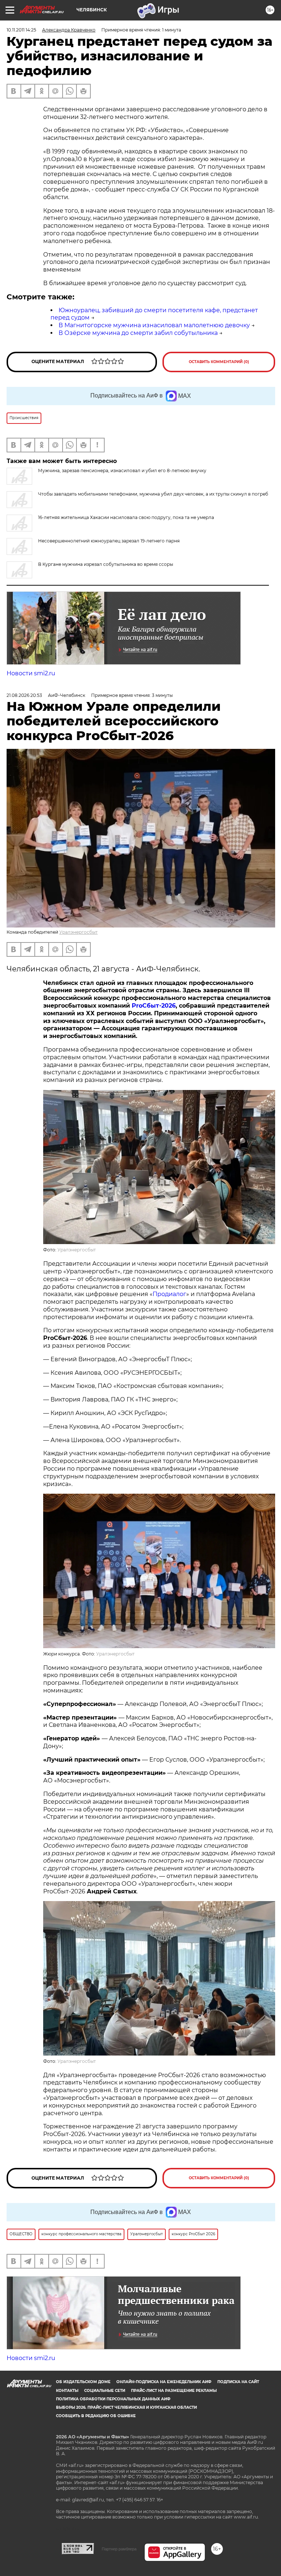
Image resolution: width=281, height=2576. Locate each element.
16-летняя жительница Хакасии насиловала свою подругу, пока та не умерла (126, 517)
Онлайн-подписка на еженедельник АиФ (164, 2382)
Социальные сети (105, 2391)
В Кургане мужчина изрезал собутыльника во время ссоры (106, 564)
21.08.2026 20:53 (24, 695)
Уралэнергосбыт (78, 932)
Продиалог (169, 1294)
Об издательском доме (83, 2382)
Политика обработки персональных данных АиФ (113, 2399)
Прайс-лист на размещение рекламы (174, 2391)
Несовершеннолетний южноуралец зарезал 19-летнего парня (109, 541)
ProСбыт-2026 (154, 1006)
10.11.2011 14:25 (21, 30)
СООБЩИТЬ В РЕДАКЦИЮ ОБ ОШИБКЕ (96, 2416)
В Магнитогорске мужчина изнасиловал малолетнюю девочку (154, 325)
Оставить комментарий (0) (219, 362)
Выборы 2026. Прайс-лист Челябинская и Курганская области (126, 2407)
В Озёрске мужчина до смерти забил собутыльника (138, 333)
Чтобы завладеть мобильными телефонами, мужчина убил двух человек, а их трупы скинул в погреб (153, 494)
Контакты (67, 2391)
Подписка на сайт (238, 2382)
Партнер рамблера (119, 2549)
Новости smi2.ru (31, 673)
